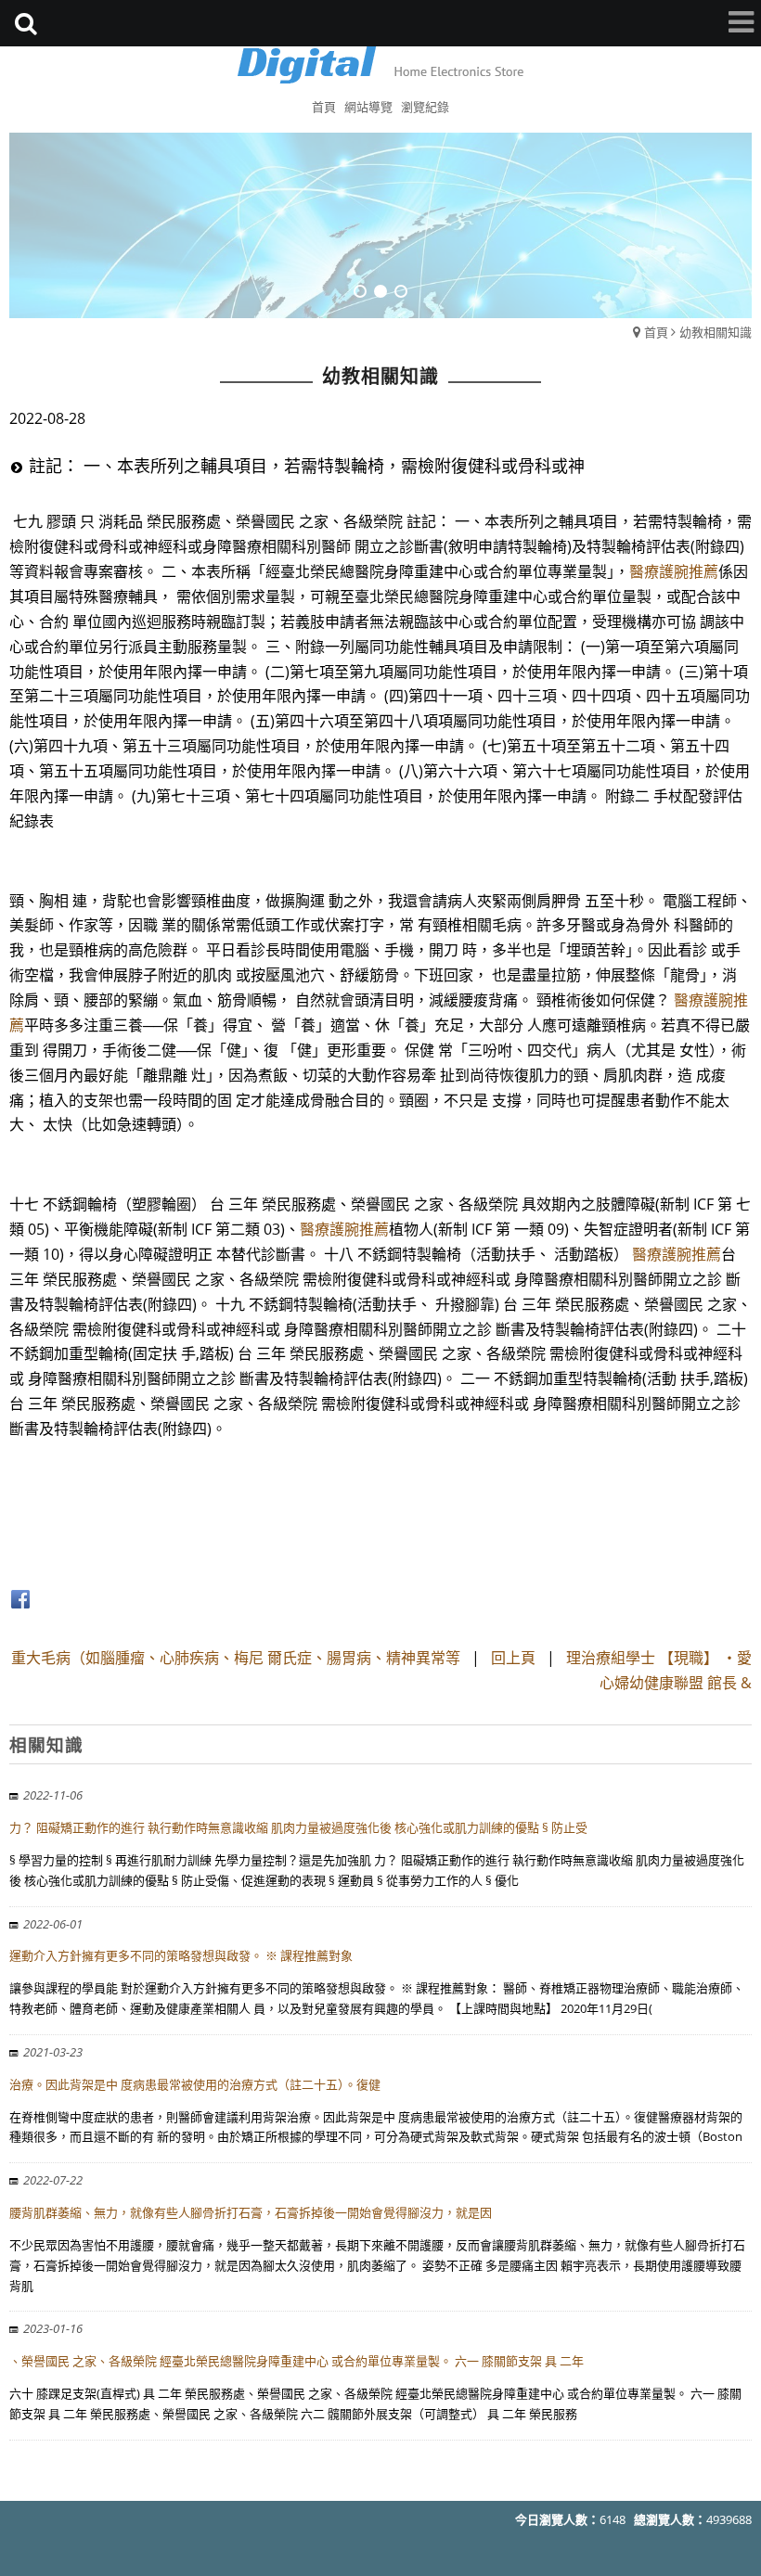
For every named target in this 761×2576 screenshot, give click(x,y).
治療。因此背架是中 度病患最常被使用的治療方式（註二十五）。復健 (195, 2084)
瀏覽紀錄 (425, 107)
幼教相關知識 (716, 332)
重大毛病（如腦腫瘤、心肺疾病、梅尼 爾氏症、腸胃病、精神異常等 (236, 1658)
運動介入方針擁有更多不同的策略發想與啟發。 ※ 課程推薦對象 (181, 1955)
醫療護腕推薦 (674, 571)
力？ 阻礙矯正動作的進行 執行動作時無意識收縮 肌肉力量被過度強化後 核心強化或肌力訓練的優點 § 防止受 (298, 1827)
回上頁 (513, 1658)
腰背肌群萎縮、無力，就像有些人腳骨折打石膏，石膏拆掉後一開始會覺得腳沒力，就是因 (251, 2212)
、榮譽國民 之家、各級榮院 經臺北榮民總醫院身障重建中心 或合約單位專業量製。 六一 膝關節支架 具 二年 (297, 2361)
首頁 (656, 332)
